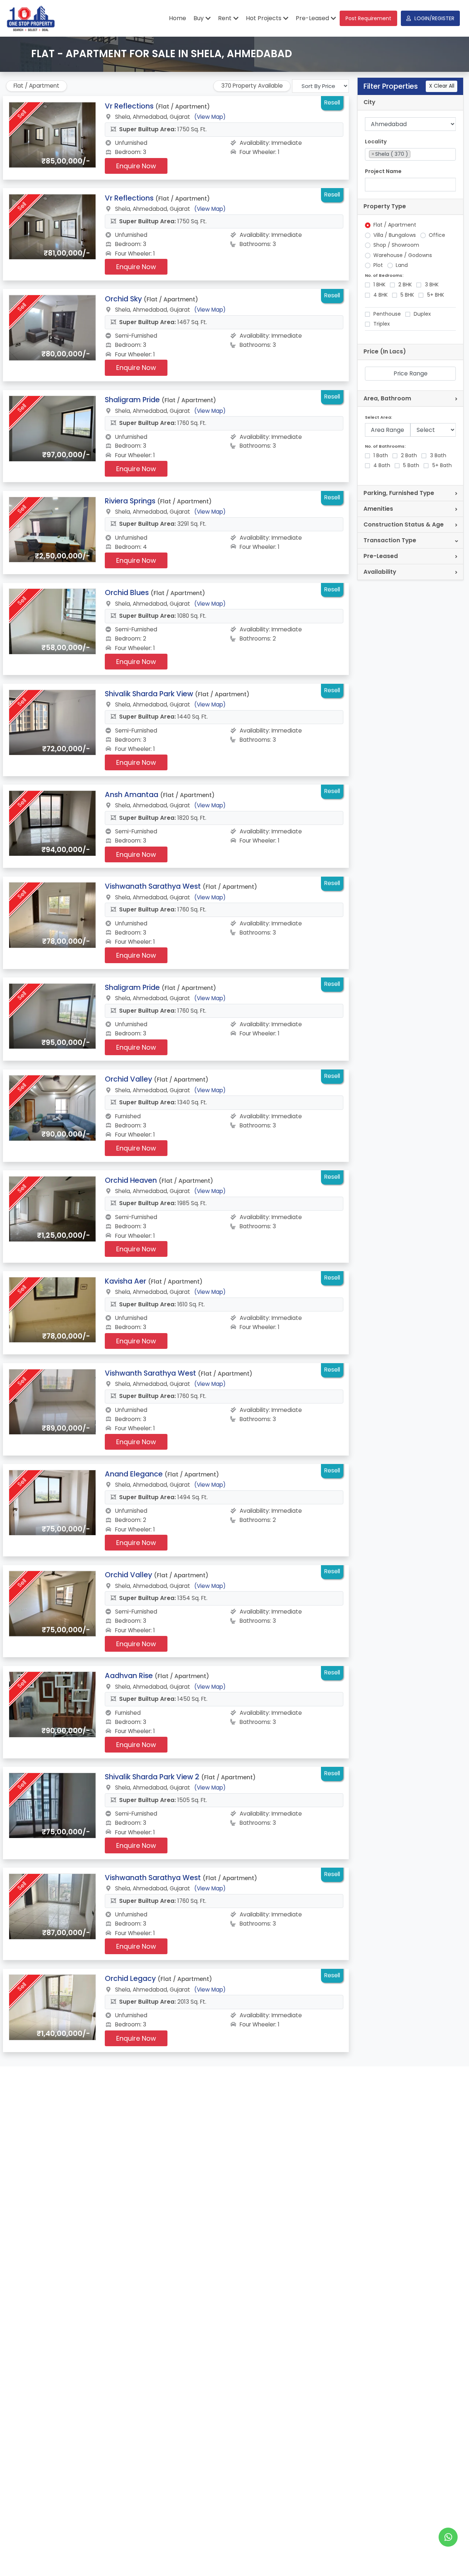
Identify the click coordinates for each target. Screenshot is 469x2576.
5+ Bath (442, 465)
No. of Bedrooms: (384, 276)
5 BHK (407, 295)
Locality (376, 142)
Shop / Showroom (396, 245)
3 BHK (432, 285)
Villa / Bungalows (395, 235)
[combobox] (411, 155)
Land (402, 265)
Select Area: (378, 417)
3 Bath (438, 456)
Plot (378, 265)
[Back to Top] (448, 2559)
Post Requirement (368, 18)
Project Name (383, 171)
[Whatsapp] (448, 2537)
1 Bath (381, 456)
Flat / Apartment (395, 225)
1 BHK (379, 285)
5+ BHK (436, 295)
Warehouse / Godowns (403, 255)
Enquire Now (136, 166)
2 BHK (405, 285)
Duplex (422, 314)
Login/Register (434, 18)
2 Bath (409, 456)
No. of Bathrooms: (385, 446)
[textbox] (414, 154)
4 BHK (381, 295)
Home (178, 18)
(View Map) (210, 117)
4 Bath (382, 465)
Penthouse (387, 314)
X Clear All (442, 86)
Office (437, 235)
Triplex (382, 324)
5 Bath (411, 465)
